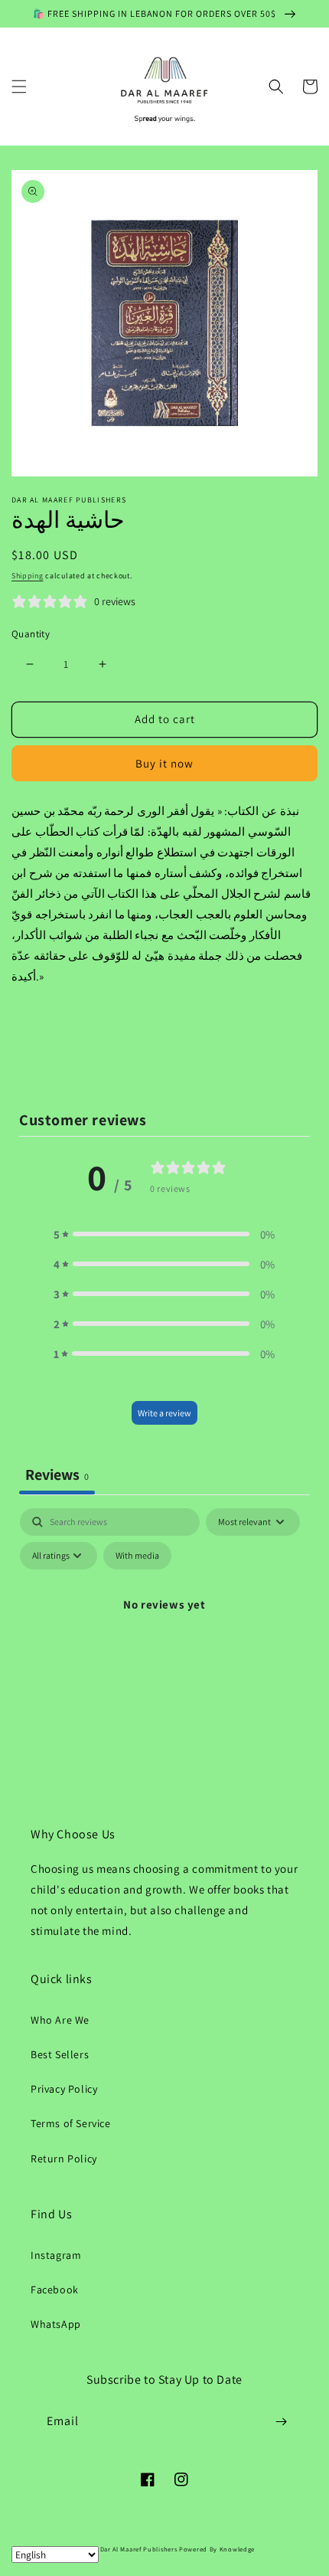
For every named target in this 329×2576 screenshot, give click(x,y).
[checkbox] (137, 1556)
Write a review (164, 1413)
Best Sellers (60, 2054)
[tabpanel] (164, 1639)
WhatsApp (56, 2324)
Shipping (28, 576)
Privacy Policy (64, 2089)
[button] (19, 87)
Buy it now (164, 763)
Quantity (31, 634)
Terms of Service (71, 2123)
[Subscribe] (281, 2422)
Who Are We (60, 2020)
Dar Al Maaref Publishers (140, 2549)
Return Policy (64, 2159)
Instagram (56, 2255)
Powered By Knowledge (217, 2549)
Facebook (55, 2290)
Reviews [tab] (57, 1475)
